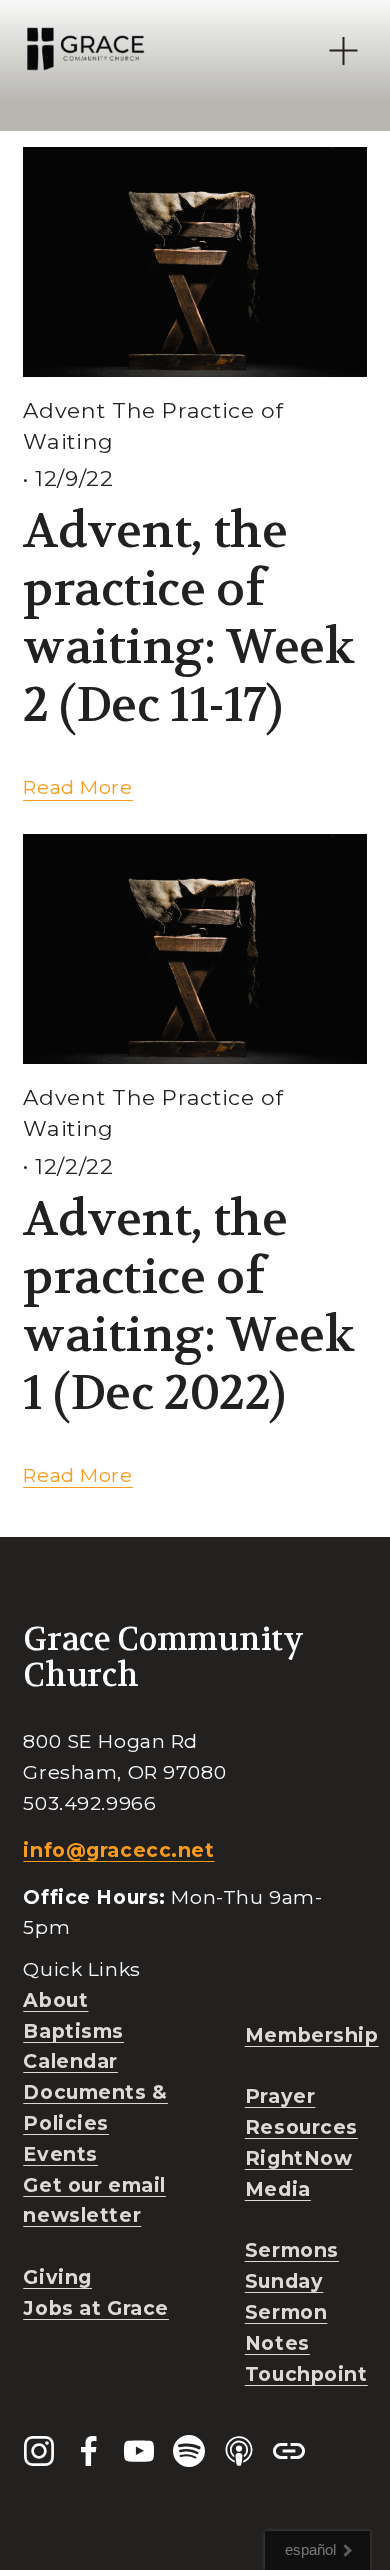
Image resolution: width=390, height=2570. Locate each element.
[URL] (289, 2451)
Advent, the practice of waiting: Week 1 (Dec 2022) (188, 1306)
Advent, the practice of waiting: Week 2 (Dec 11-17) (188, 618)
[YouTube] (139, 2451)
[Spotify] (189, 2451)
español (310, 2549)
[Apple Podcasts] (239, 2451)
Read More (77, 787)
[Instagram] (39, 2451)
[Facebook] (89, 2451)
